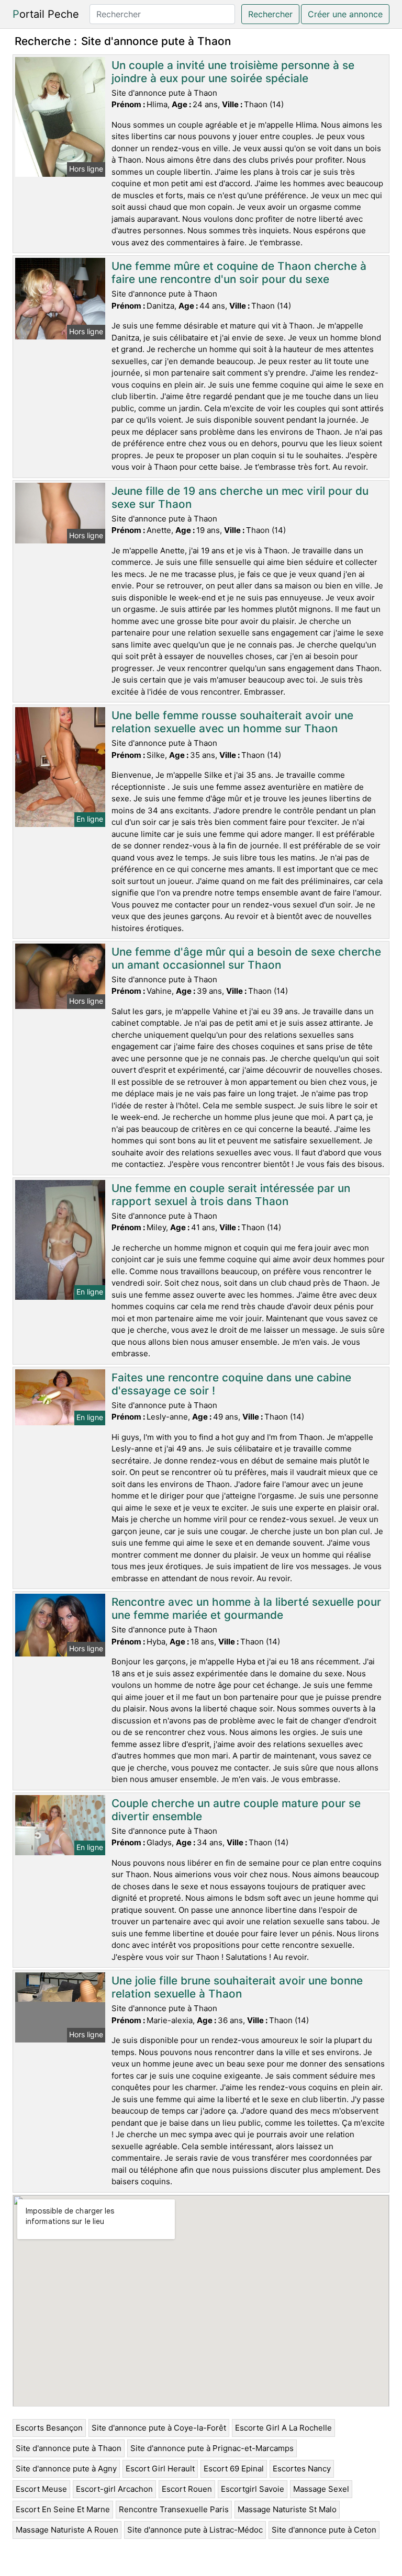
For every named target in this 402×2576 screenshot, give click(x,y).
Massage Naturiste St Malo (287, 2509)
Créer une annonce (345, 14)
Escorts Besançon (49, 2428)
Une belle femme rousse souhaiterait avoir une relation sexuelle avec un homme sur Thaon (232, 722)
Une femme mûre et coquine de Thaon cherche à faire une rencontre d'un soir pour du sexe (239, 273)
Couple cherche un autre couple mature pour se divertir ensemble (236, 1810)
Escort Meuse (41, 2489)
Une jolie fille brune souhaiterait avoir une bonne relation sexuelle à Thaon (237, 1987)
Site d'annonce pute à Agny (66, 2469)
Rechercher (270, 14)
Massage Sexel (321, 2489)
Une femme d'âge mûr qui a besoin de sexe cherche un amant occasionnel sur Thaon (246, 958)
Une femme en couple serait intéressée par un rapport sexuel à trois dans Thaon (231, 1195)
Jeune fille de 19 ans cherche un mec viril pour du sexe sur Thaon (240, 497)
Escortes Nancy (302, 2469)
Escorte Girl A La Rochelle (283, 2428)
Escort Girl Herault (160, 2469)
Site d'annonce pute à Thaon (69, 2448)
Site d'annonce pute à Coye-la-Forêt (159, 2428)
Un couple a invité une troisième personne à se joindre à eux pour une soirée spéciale (233, 72)
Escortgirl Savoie (253, 2489)
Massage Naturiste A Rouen (67, 2530)
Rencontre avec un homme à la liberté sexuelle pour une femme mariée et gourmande (246, 1608)
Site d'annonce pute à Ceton (324, 2530)
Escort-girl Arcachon (114, 2489)
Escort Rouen (187, 2489)
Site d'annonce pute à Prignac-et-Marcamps (212, 2448)
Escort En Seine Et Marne (63, 2509)
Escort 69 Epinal (234, 2469)
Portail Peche (46, 14)
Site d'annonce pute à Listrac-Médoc (195, 2530)
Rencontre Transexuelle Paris (174, 2509)
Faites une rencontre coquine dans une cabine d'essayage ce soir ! (231, 1384)
